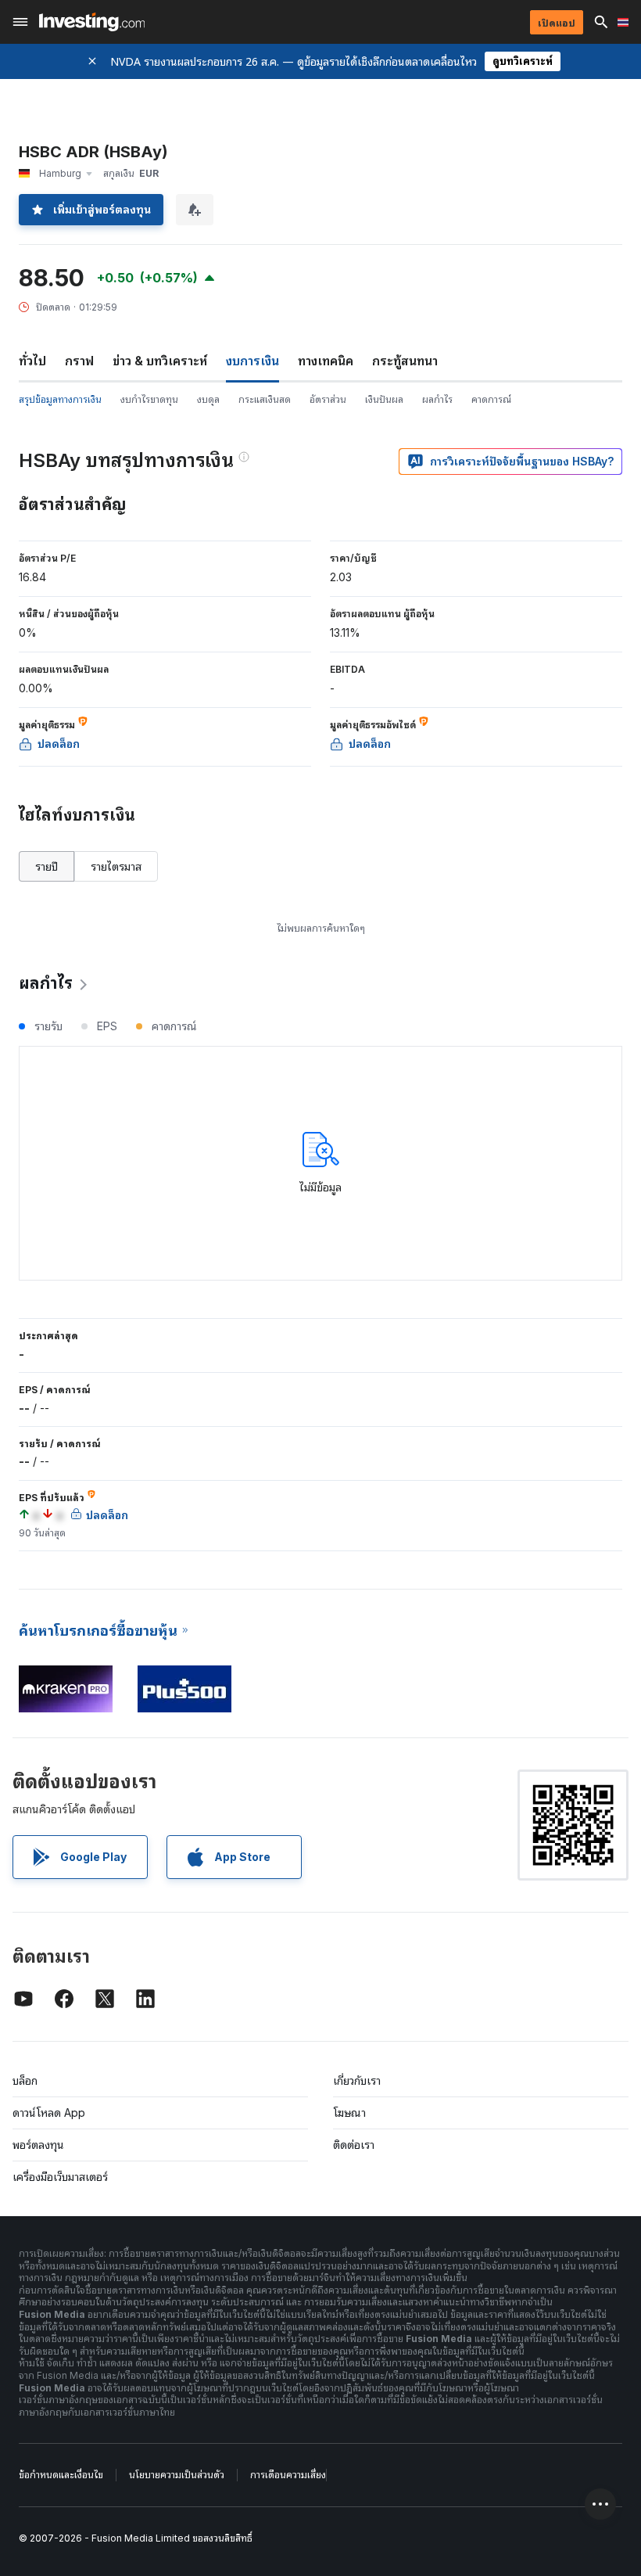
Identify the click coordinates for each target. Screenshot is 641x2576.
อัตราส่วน (328, 399)
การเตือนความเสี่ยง (288, 2475)
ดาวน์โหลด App (49, 2113)
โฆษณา (349, 2113)
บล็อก (25, 2080)
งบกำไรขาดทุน (149, 399)
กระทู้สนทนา (405, 361)
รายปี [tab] (47, 866)
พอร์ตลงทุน (38, 2145)
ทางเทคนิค (326, 361)
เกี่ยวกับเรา (357, 2080)
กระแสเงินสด (265, 399)
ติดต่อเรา (354, 2145)
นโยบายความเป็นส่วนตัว (177, 2475)
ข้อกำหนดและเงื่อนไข (61, 2475)
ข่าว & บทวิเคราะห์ (160, 361)
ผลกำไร (437, 399)
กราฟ (79, 361)
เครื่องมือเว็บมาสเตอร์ (60, 2177)
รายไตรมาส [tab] (116, 866)
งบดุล (208, 399)
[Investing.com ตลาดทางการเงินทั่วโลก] (92, 22)
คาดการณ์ (491, 399)
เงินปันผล (384, 399)
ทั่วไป (32, 361)
